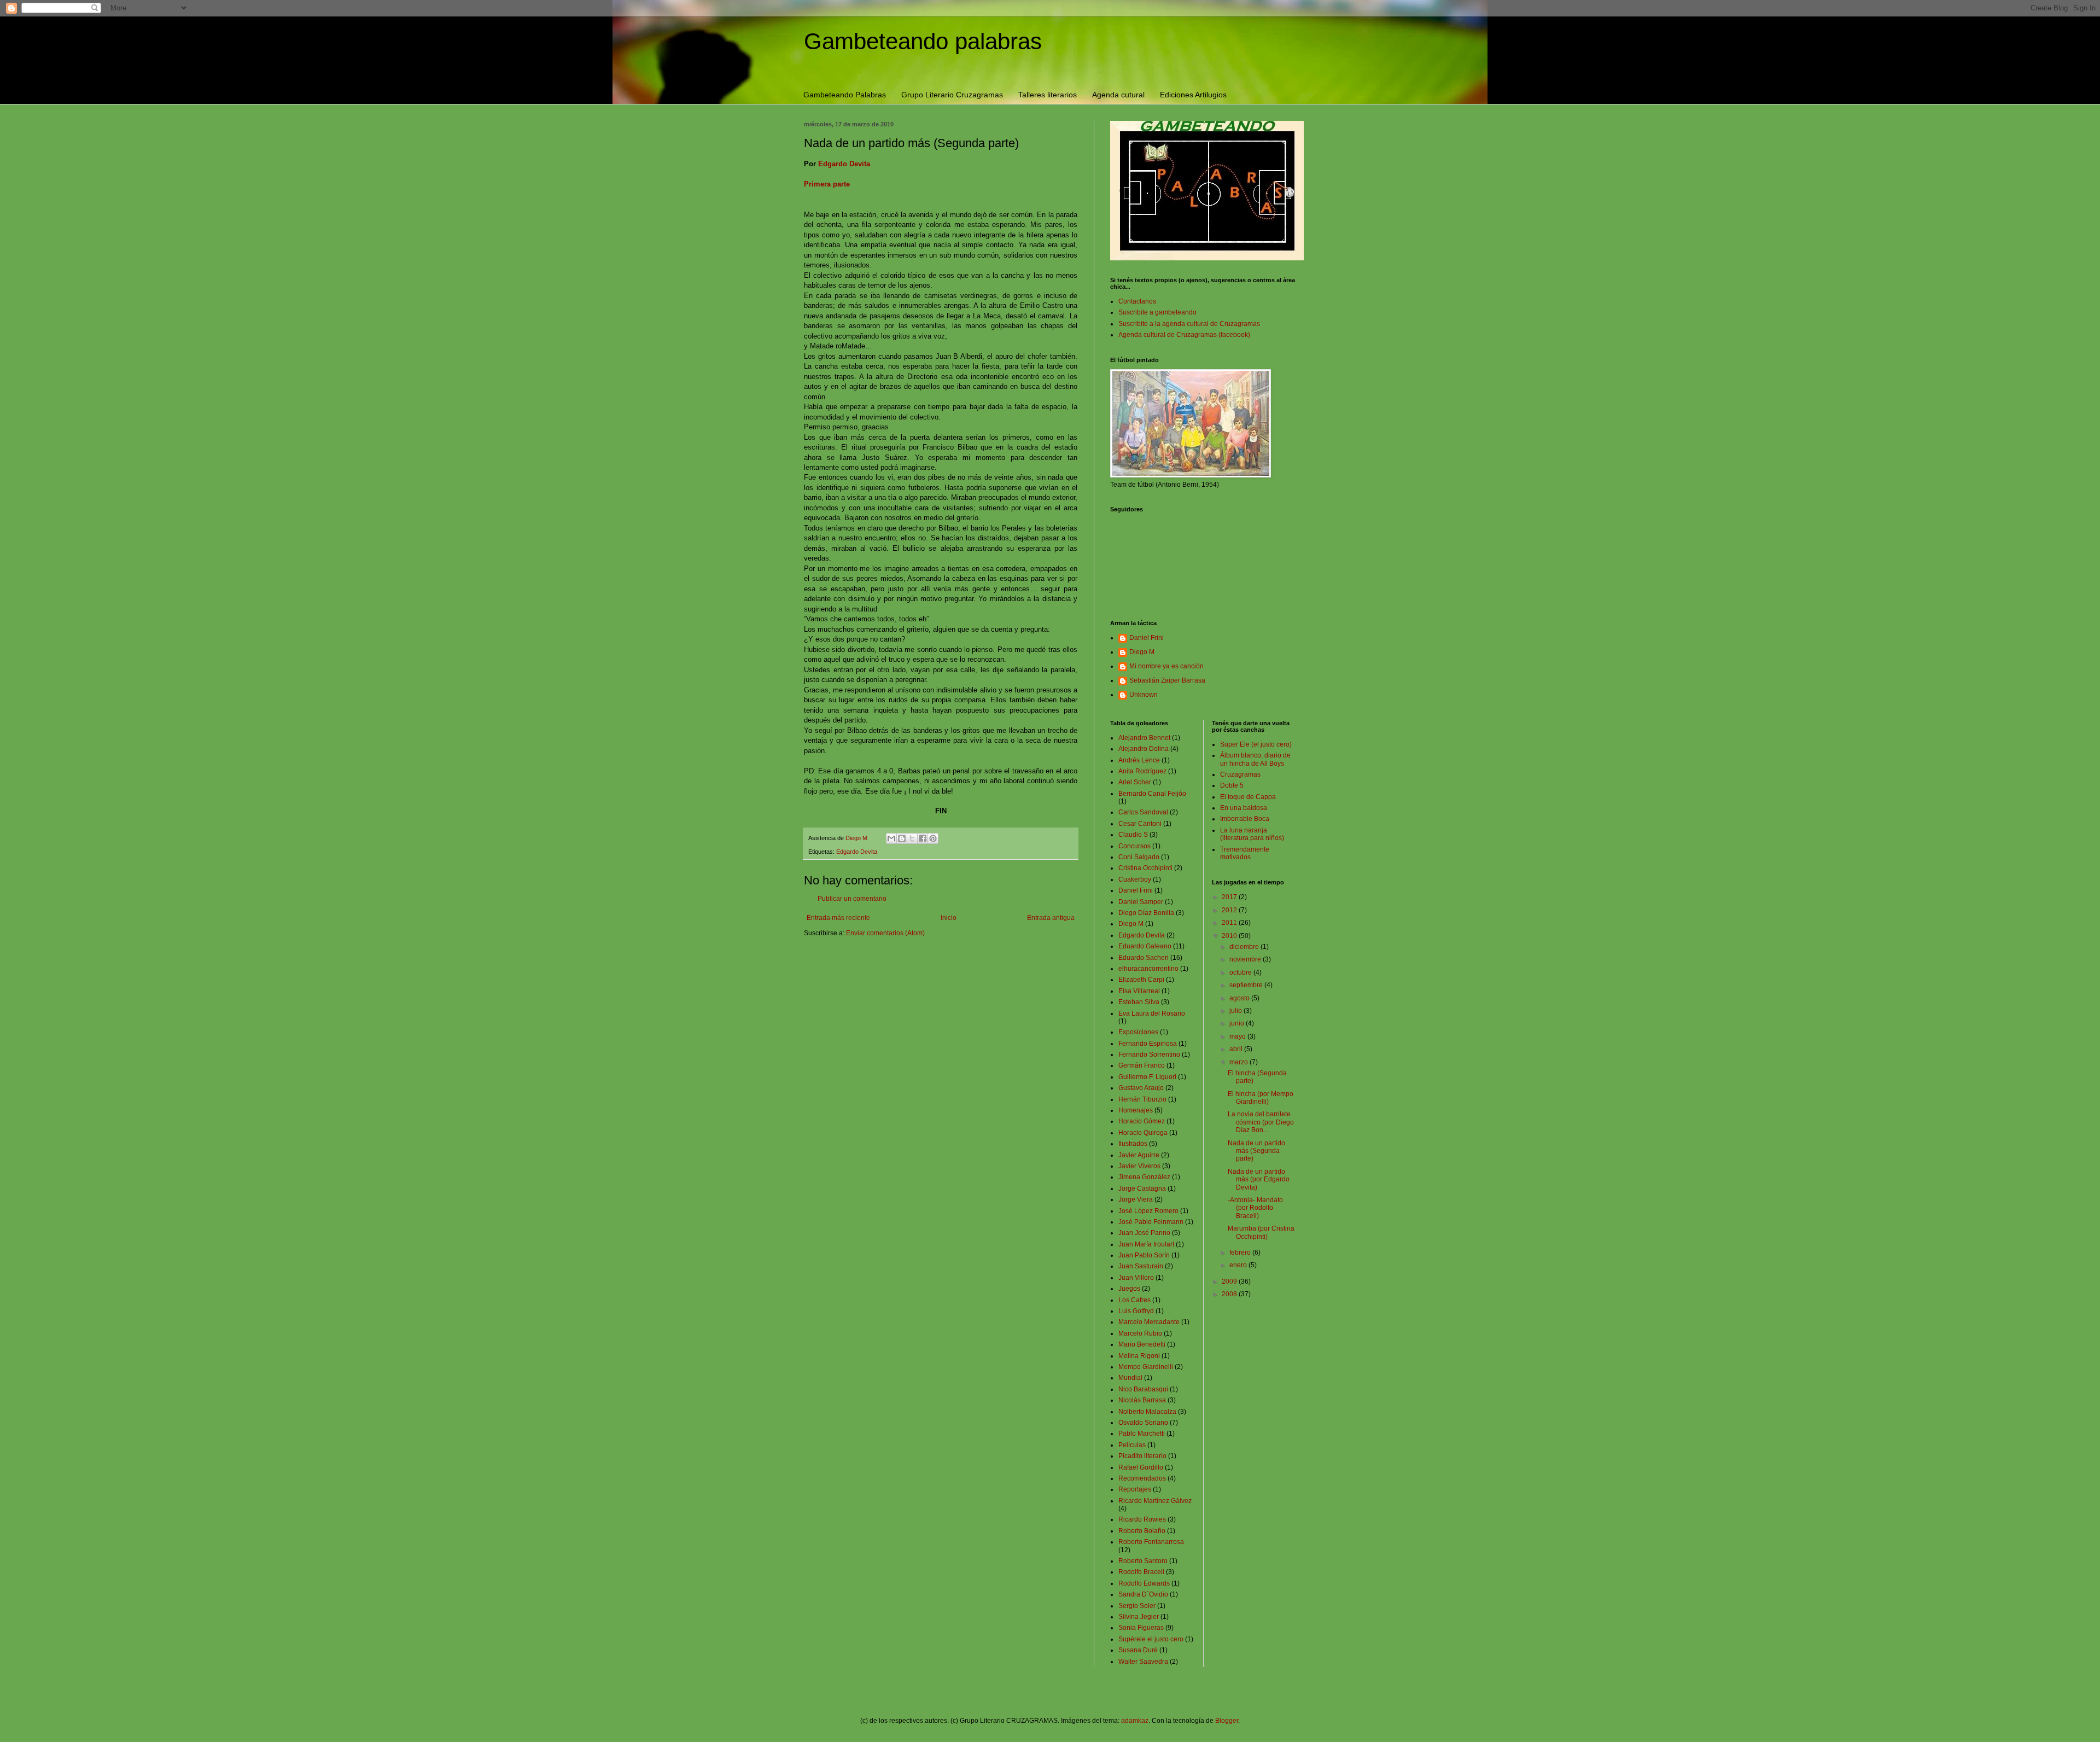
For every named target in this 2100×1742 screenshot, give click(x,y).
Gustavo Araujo (1141, 1088)
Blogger (1227, 1721)
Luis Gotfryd (1136, 1311)
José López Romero (1148, 1211)
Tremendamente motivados (1245, 853)
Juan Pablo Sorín (1144, 1255)
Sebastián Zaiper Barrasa (1167, 680)
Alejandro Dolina (1144, 749)
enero (1239, 1265)
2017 (1230, 897)
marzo (1239, 1062)
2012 (1230, 910)
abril (1237, 1049)
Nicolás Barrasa (1142, 1400)
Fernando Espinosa (1148, 1044)
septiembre (1247, 985)
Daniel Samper (1141, 902)
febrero (1241, 1252)
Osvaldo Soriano (1143, 1423)
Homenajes (1136, 1110)
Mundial (1130, 1378)
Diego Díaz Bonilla (1146, 913)
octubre (1241, 972)
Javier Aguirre (1139, 1155)
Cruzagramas (1240, 774)
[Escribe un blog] (902, 838)
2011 (1230, 923)
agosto (1240, 998)
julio (1236, 1011)
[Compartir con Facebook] (923, 838)
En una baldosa (1244, 808)
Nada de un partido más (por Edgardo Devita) (1259, 1179)
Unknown (1144, 695)
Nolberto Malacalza (1147, 1412)
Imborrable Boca (1245, 819)
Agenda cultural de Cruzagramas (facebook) (1184, 335)
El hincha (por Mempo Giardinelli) (1261, 1098)
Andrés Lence (1139, 760)
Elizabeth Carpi (1141, 980)
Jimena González (1144, 1177)
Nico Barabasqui (1143, 1389)
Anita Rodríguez (1142, 771)
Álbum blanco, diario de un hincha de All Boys (1255, 759)
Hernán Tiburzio (1142, 1099)
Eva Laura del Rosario (1152, 1013)
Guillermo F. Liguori (1147, 1077)
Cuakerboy (1135, 879)
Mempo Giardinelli (1146, 1367)
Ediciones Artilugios (1193, 95)
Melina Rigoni (1139, 1356)
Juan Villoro (1136, 1278)
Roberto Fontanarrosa (1151, 1542)
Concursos (1134, 846)
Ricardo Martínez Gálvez (1155, 1501)
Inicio (949, 918)
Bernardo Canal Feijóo (1152, 794)
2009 (1230, 1281)
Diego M (1142, 652)
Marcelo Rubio (1140, 1333)
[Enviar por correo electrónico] (891, 838)
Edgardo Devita (844, 164)
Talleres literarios (1048, 95)
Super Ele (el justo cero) (1256, 744)
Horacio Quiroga (1143, 1133)
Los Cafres (1134, 1300)
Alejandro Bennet (1144, 738)
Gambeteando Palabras (845, 95)
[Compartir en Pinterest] (933, 838)
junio (1238, 1023)
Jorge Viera (1136, 1199)
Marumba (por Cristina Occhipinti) (1261, 1232)
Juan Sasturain (1141, 1266)
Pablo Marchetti (1142, 1434)
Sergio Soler (1137, 1606)
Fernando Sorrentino (1149, 1054)
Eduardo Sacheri (1144, 958)
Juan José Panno (1144, 1233)
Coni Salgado (1139, 857)
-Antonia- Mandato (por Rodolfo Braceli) (1255, 1208)
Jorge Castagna (1142, 1188)
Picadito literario (1142, 1456)
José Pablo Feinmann (1151, 1222)
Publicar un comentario (852, 899)
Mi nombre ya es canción (1166, 666)
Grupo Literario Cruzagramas (952, 95)
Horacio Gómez (1142, 1121)
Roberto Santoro (1143, 1561)
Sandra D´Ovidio (1143, 1594)
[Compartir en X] (912, 838)
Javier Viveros (1139, 1166)
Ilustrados (1133, 1144)
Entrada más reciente (838, 918)
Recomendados (1142, 1478)
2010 (1230, 936)
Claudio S (1133, 835)
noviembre (1246, 959)
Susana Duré (1138, 1650)
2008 (1230, 1294)
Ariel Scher (1135, 782)
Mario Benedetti (1142, 1344)
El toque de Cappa (1248, 797)
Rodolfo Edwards (1144, 1583)
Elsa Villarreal (1139, 991)
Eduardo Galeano (1145, 946)
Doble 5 (1232, 785)
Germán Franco (1142, 1065)
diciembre (1245, 947)
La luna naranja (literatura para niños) (1252, 834)
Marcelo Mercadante (1149, 1322)
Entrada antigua (1051, 918)
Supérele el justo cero (1151, 1639)
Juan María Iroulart (1146, 1244)
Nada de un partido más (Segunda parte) (1256, 1151)
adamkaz (1135, 1721)
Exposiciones (1138, 1032)
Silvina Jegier (1139, 1617)
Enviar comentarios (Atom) (885, 933)
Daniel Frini (1147, 638)
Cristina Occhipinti (1145, 868)
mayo (1238, 1036)
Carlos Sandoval (1143, 812)
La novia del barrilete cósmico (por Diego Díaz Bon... (1261, 1122)
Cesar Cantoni (1140, 824)
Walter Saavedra (1143, 1662)
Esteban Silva (1139, 1002)
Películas (1132, 1445)
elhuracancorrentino (1148, 969)
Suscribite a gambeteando (1157, 312)
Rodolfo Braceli (1141, 1572)
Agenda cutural (1118, 95)
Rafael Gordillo (1141, 1467)
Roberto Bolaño (1142, 1531)
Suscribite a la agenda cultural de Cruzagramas (1189, 324)
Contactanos (1137, 301)
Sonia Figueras (1141, 1628)
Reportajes (1135, 1489)
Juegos (1129, 1289)
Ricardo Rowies (1142, 1519)
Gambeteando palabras (923, 41)
